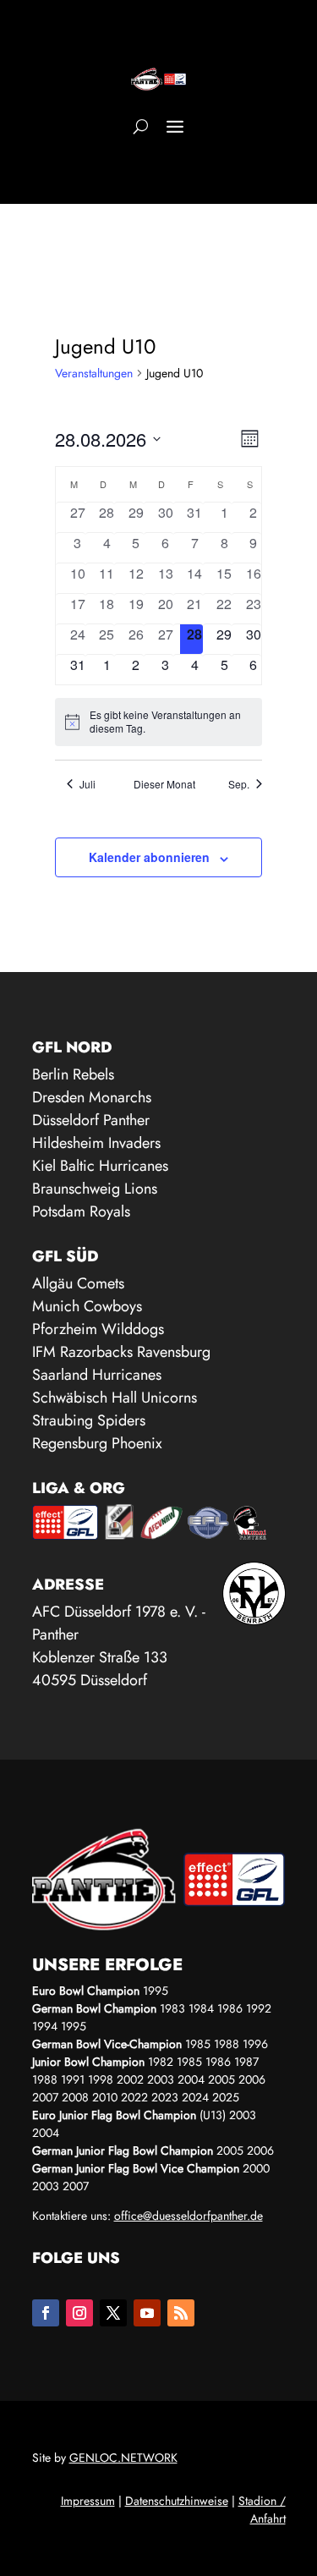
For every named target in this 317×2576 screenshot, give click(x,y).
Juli (87, 784)
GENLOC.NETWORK (123, 2458)
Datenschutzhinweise (177, 2501)
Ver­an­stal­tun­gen (94, 373)
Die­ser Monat (164, 784)
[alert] (158, 722)
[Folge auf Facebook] (46, 2313)
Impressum (88, 2501)
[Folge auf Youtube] (147, 2313)
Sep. (239, 784)
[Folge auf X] (113, 2313)
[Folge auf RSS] (181, 2313)
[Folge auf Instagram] (79, 2313)
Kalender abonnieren (149, 857)
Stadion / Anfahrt (262, 2510)
